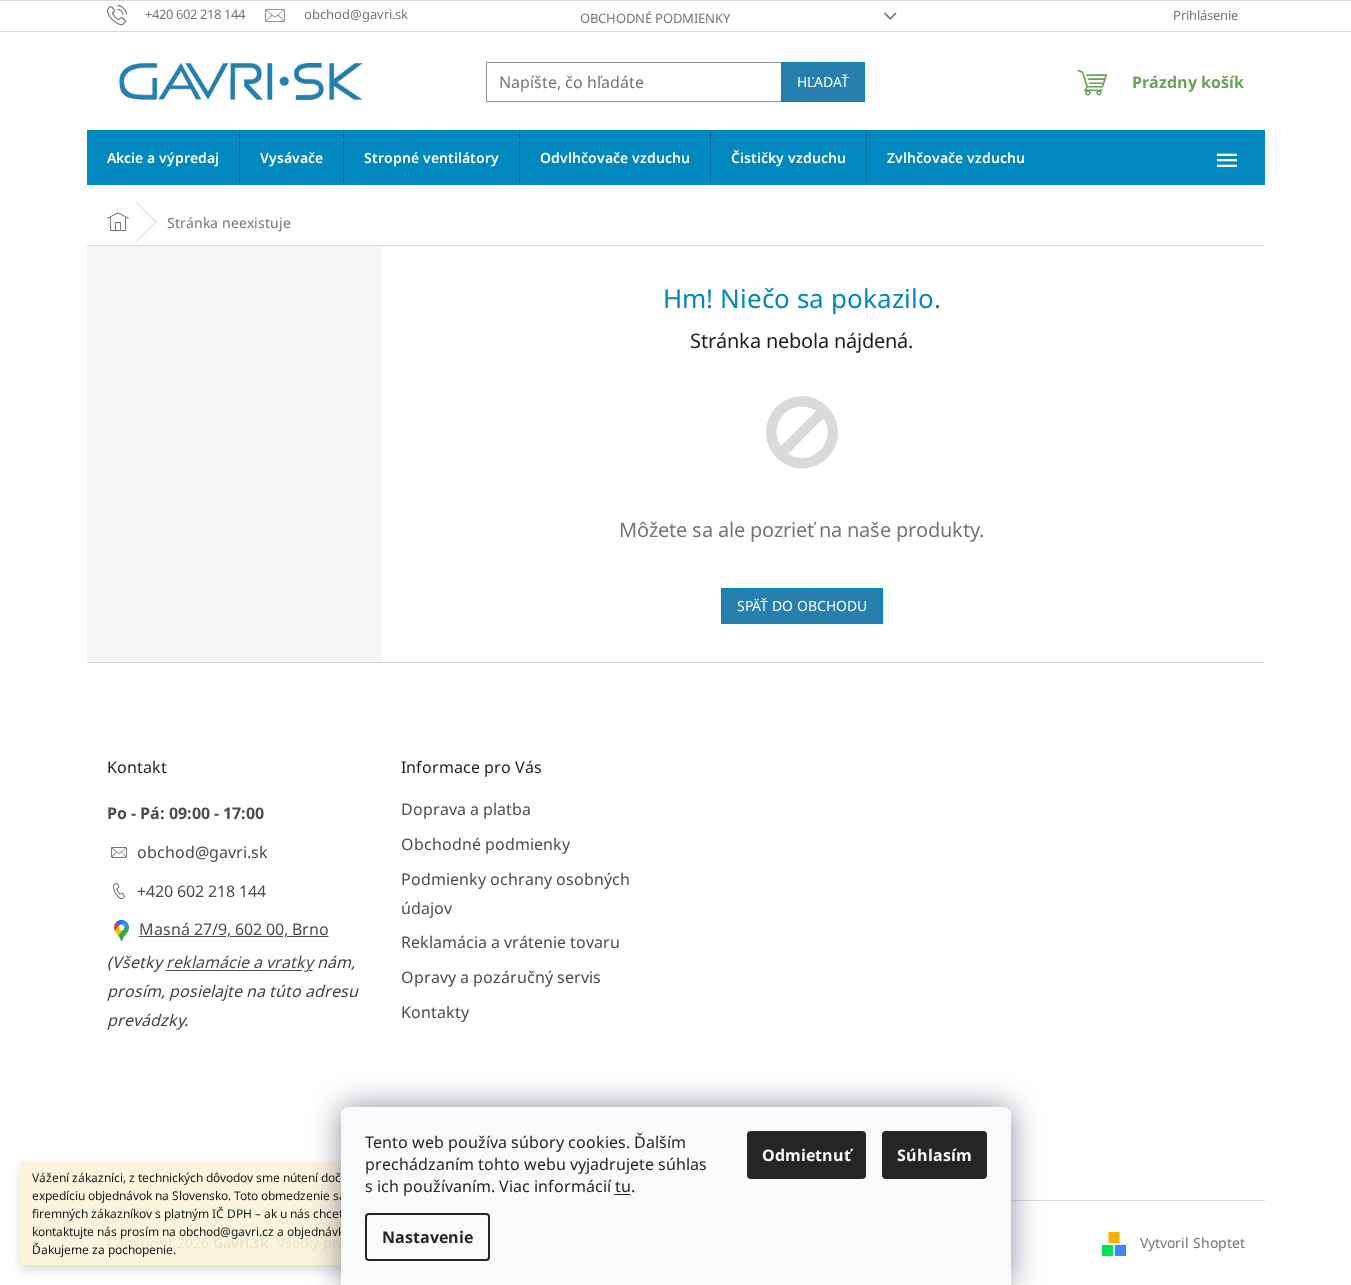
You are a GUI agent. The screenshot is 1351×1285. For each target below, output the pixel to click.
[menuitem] (163, 157)
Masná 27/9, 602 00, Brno (234, 929)
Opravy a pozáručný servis (501, 977)
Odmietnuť (806, 1155)
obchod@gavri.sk (202, 852)
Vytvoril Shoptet (1192, 1242)
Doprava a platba (466, 809)
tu (623, 1186)
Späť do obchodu (802, 605)
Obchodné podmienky (655, 18)
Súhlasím (934, 1155)
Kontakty (435, 1012)
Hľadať (823, 81)
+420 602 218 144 (201, 891)
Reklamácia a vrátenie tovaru (510, 942)
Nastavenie (427, 1237)
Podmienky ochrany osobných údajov (515, 893)
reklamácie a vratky (239, 962)
